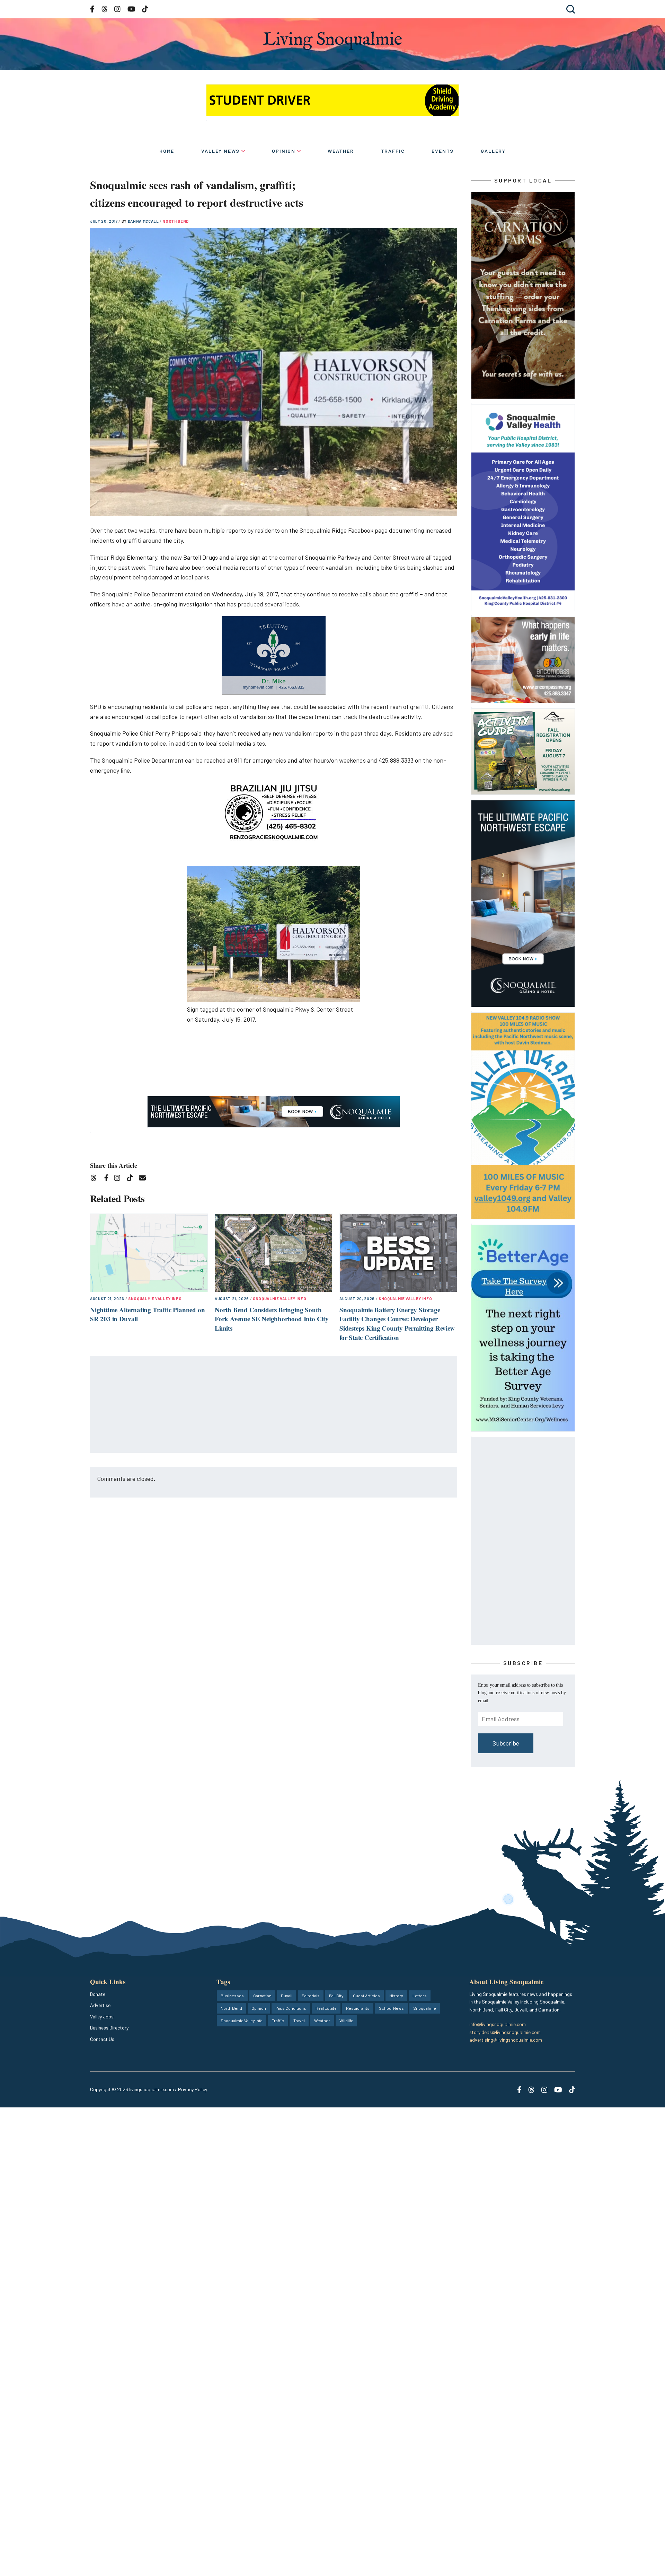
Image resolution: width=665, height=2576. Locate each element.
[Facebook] (108, 1179)
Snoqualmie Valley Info (155, 1299)
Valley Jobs (102, 2017)
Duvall (287, 1996)
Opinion (284, 151)
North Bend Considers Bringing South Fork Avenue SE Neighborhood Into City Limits (272, 1319)
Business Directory (109, 2028)
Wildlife (346, 2020)
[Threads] (96, 1179)
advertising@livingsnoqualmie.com (506, 2040)
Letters (420, 1996)
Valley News (220, 151)
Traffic (393, 151)
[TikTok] (132, 1179)
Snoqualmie (425, 2008)
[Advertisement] (274, 1405)
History (396, 1996)
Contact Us (102, 2039)
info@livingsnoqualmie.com (498, 2024)
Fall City (336, 1996)
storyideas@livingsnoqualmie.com (505, 2032)
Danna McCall (144, 221)
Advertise (100, 2005)
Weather (341, 151)
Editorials (311, 1996)
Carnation (262, 1996)
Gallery (493, 151)
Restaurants (358, 2008)
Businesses (232, 1996)
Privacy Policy (193, 2089)
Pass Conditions (291, 2008)
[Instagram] (119, 1179)
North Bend (176, 221)
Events (443, 151)
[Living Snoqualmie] (332, 41)
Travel (299, 2020)
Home (167, 151)
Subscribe (506, 1743)
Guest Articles (366, 1996)
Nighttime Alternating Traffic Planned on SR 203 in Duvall (147, 1314)
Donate (98, 1994)
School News (391, 2008)
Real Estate (326, 2008)
